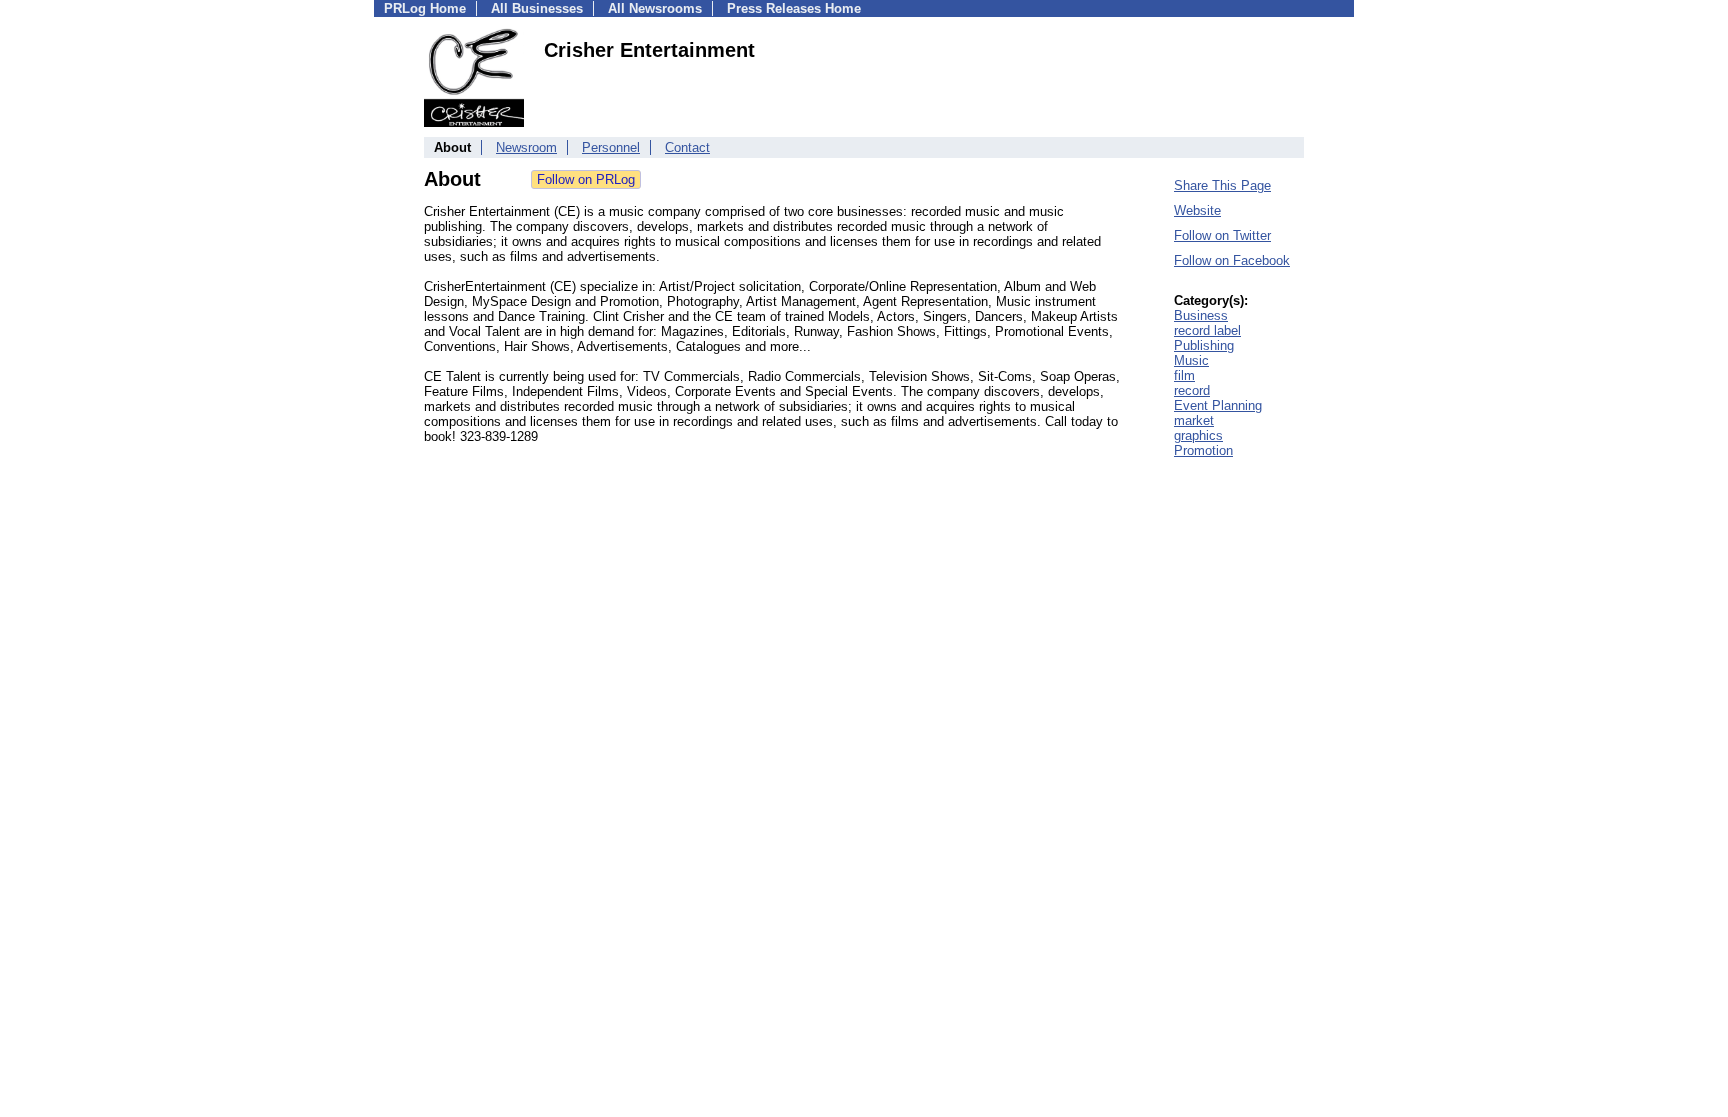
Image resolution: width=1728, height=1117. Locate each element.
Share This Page (1222, 185)
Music (1191, 360)
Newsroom (526, 147)
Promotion (1203, 450)
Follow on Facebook (1232, 260)
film (1184, 375)
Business (1201, 315)
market (1194, 420)
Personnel (611, 147)
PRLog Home (425, 8)
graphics (1198, 435)
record (1192, 390)
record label (1207, 330)
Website (1197, 210)
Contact (687, 147)
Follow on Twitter (1222, 235)
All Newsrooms (655, 8)
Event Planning (1218, 405)
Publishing (1204, 345)
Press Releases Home (794, 8)
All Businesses (537, 8)
